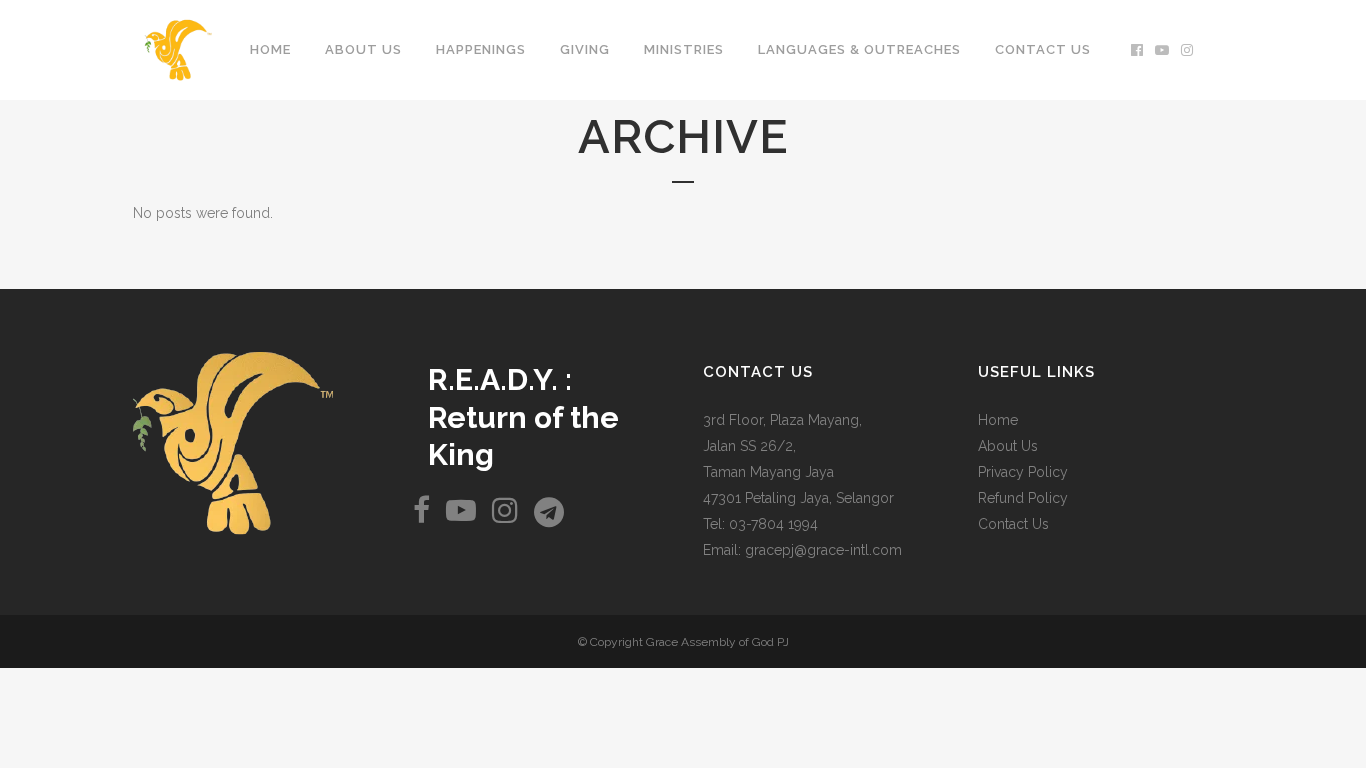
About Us (1008, 446)
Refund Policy (1023, 498)
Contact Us (1013, 524)
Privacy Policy (1023, 472)
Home (998, 420)
